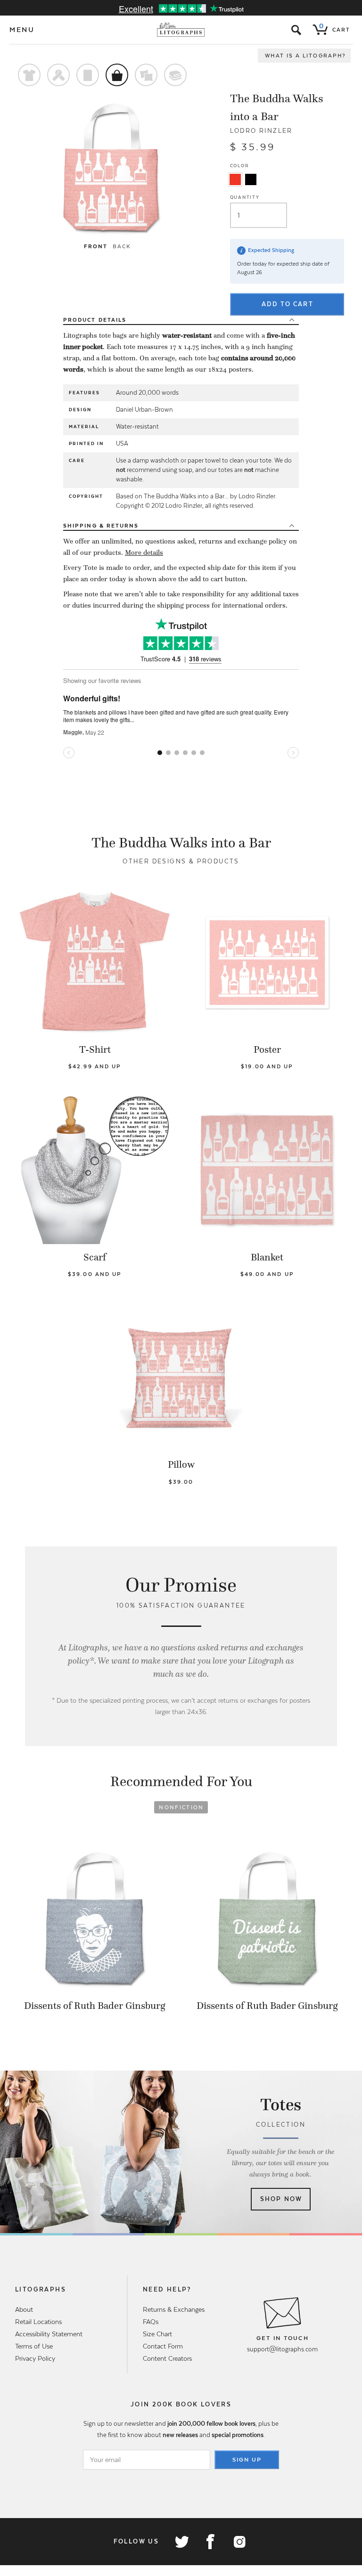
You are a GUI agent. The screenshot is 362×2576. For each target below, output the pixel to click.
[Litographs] (181, 30)
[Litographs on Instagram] (239, 2542)
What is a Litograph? (305, 56)
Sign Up (247, 2460)
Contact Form (163, 2346)
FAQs (151, 2322)
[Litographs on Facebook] (210, 2542)
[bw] (251, 179)
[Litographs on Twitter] (181, 2542)
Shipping (101, 526)
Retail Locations (38, 2322)
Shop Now (281, 2199)
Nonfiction (181, 1807)
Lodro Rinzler (261, 131)
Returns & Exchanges (174, 2309)
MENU (22, 30)
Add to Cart (288, 304)
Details (95, 320)
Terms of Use (34, 2346)
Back (122, 246)
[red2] (235, 179)
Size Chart (157, 2334)
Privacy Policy (35, 2358)
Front (96, 246)
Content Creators (167, 2358)
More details (144, 553)
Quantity (245, 197)
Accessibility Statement (49, 2334)
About (24, 2309)
